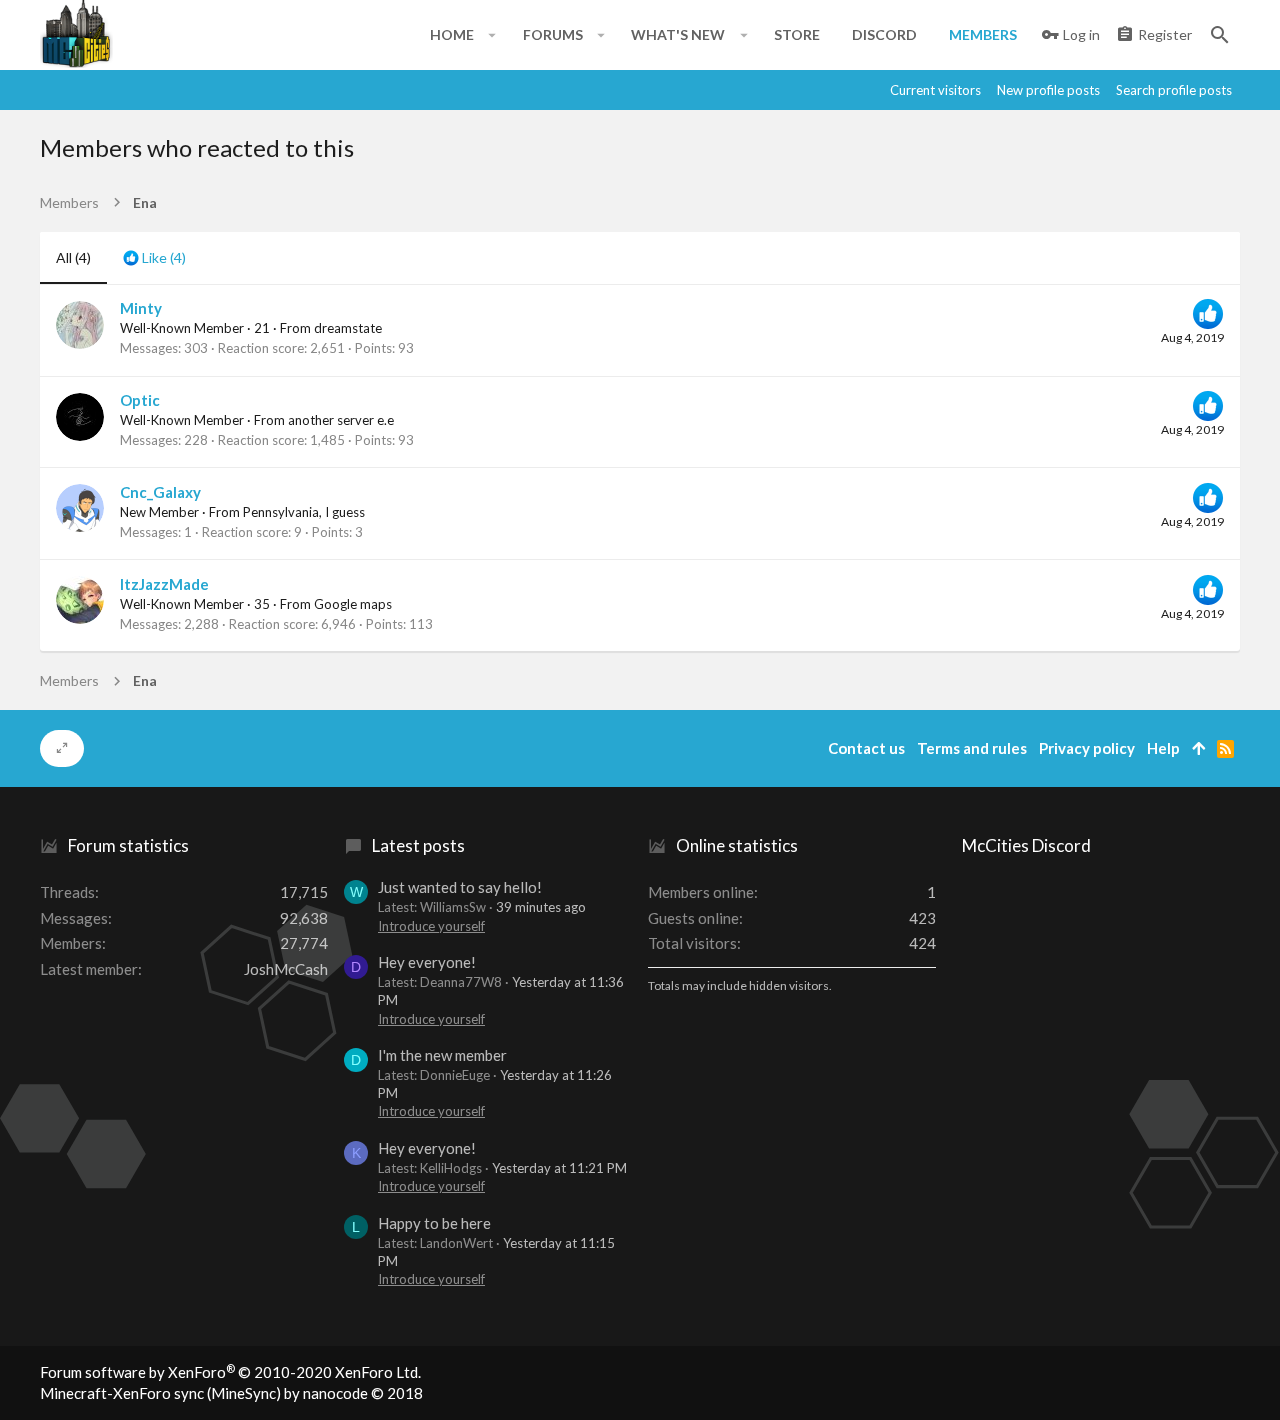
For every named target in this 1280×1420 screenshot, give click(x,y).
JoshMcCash (286, 969)
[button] (492, 35)
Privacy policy (1087, 748)
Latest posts (418, 845)
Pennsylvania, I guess (304, 512)
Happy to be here (434, 1223)
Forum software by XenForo (230, 1372)
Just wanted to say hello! (460, 887)
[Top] (1198, 748)
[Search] (1220, 35)
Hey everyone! (427, 962)
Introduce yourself (431, 926)
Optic (140, 400)
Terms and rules (972, 748)
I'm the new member (442, 1055)
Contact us (866, 748)
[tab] (154, 258)
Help (1163, 748)
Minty (141, 308)
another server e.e (341, 420)
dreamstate (348, 328)
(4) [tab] (73, 257)
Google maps (353, 604)
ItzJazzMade (164, 584)
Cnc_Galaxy (160, 492)
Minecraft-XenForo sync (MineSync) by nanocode (231, 1393)
